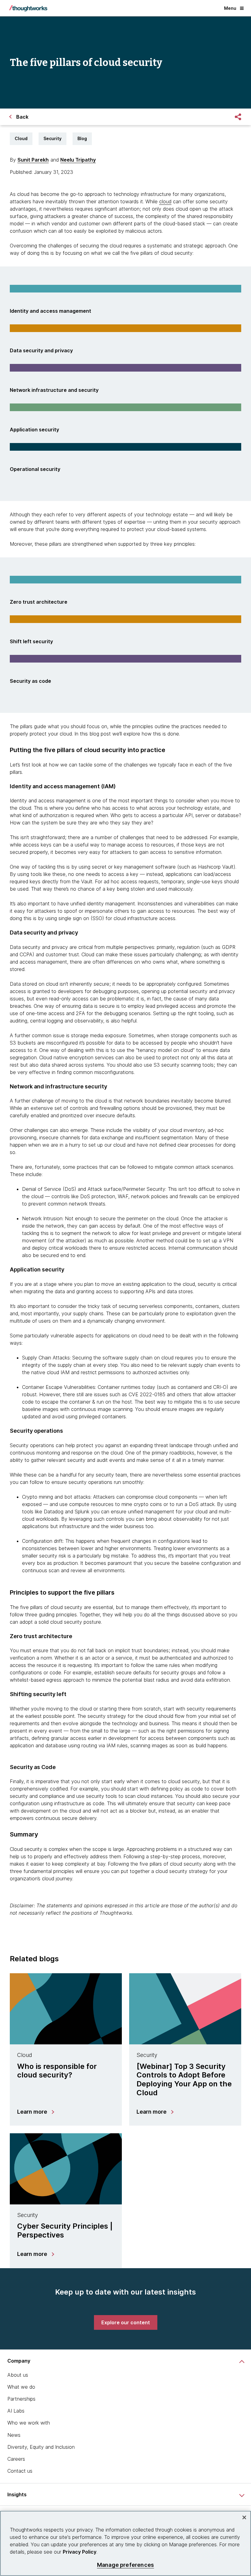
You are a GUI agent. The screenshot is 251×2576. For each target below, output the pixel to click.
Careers (16, 2459)
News (14, 2435)
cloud (165, 201)
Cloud (21, 138)
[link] (126, 2322)
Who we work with (29, 2423)
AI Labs (16, 2411)
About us (18, 2375)
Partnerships (21, 2399)
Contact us (20, 2471)
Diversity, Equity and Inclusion (41, 2447)
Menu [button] (230, 8)
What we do (21, 2387)
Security (52, 138)
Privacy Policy (80, 2552)
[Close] (244, 2517)
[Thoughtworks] (28, 8)
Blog (82, 138)
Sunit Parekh (33, 160)
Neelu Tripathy (78, 160)
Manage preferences (125, 2565)
